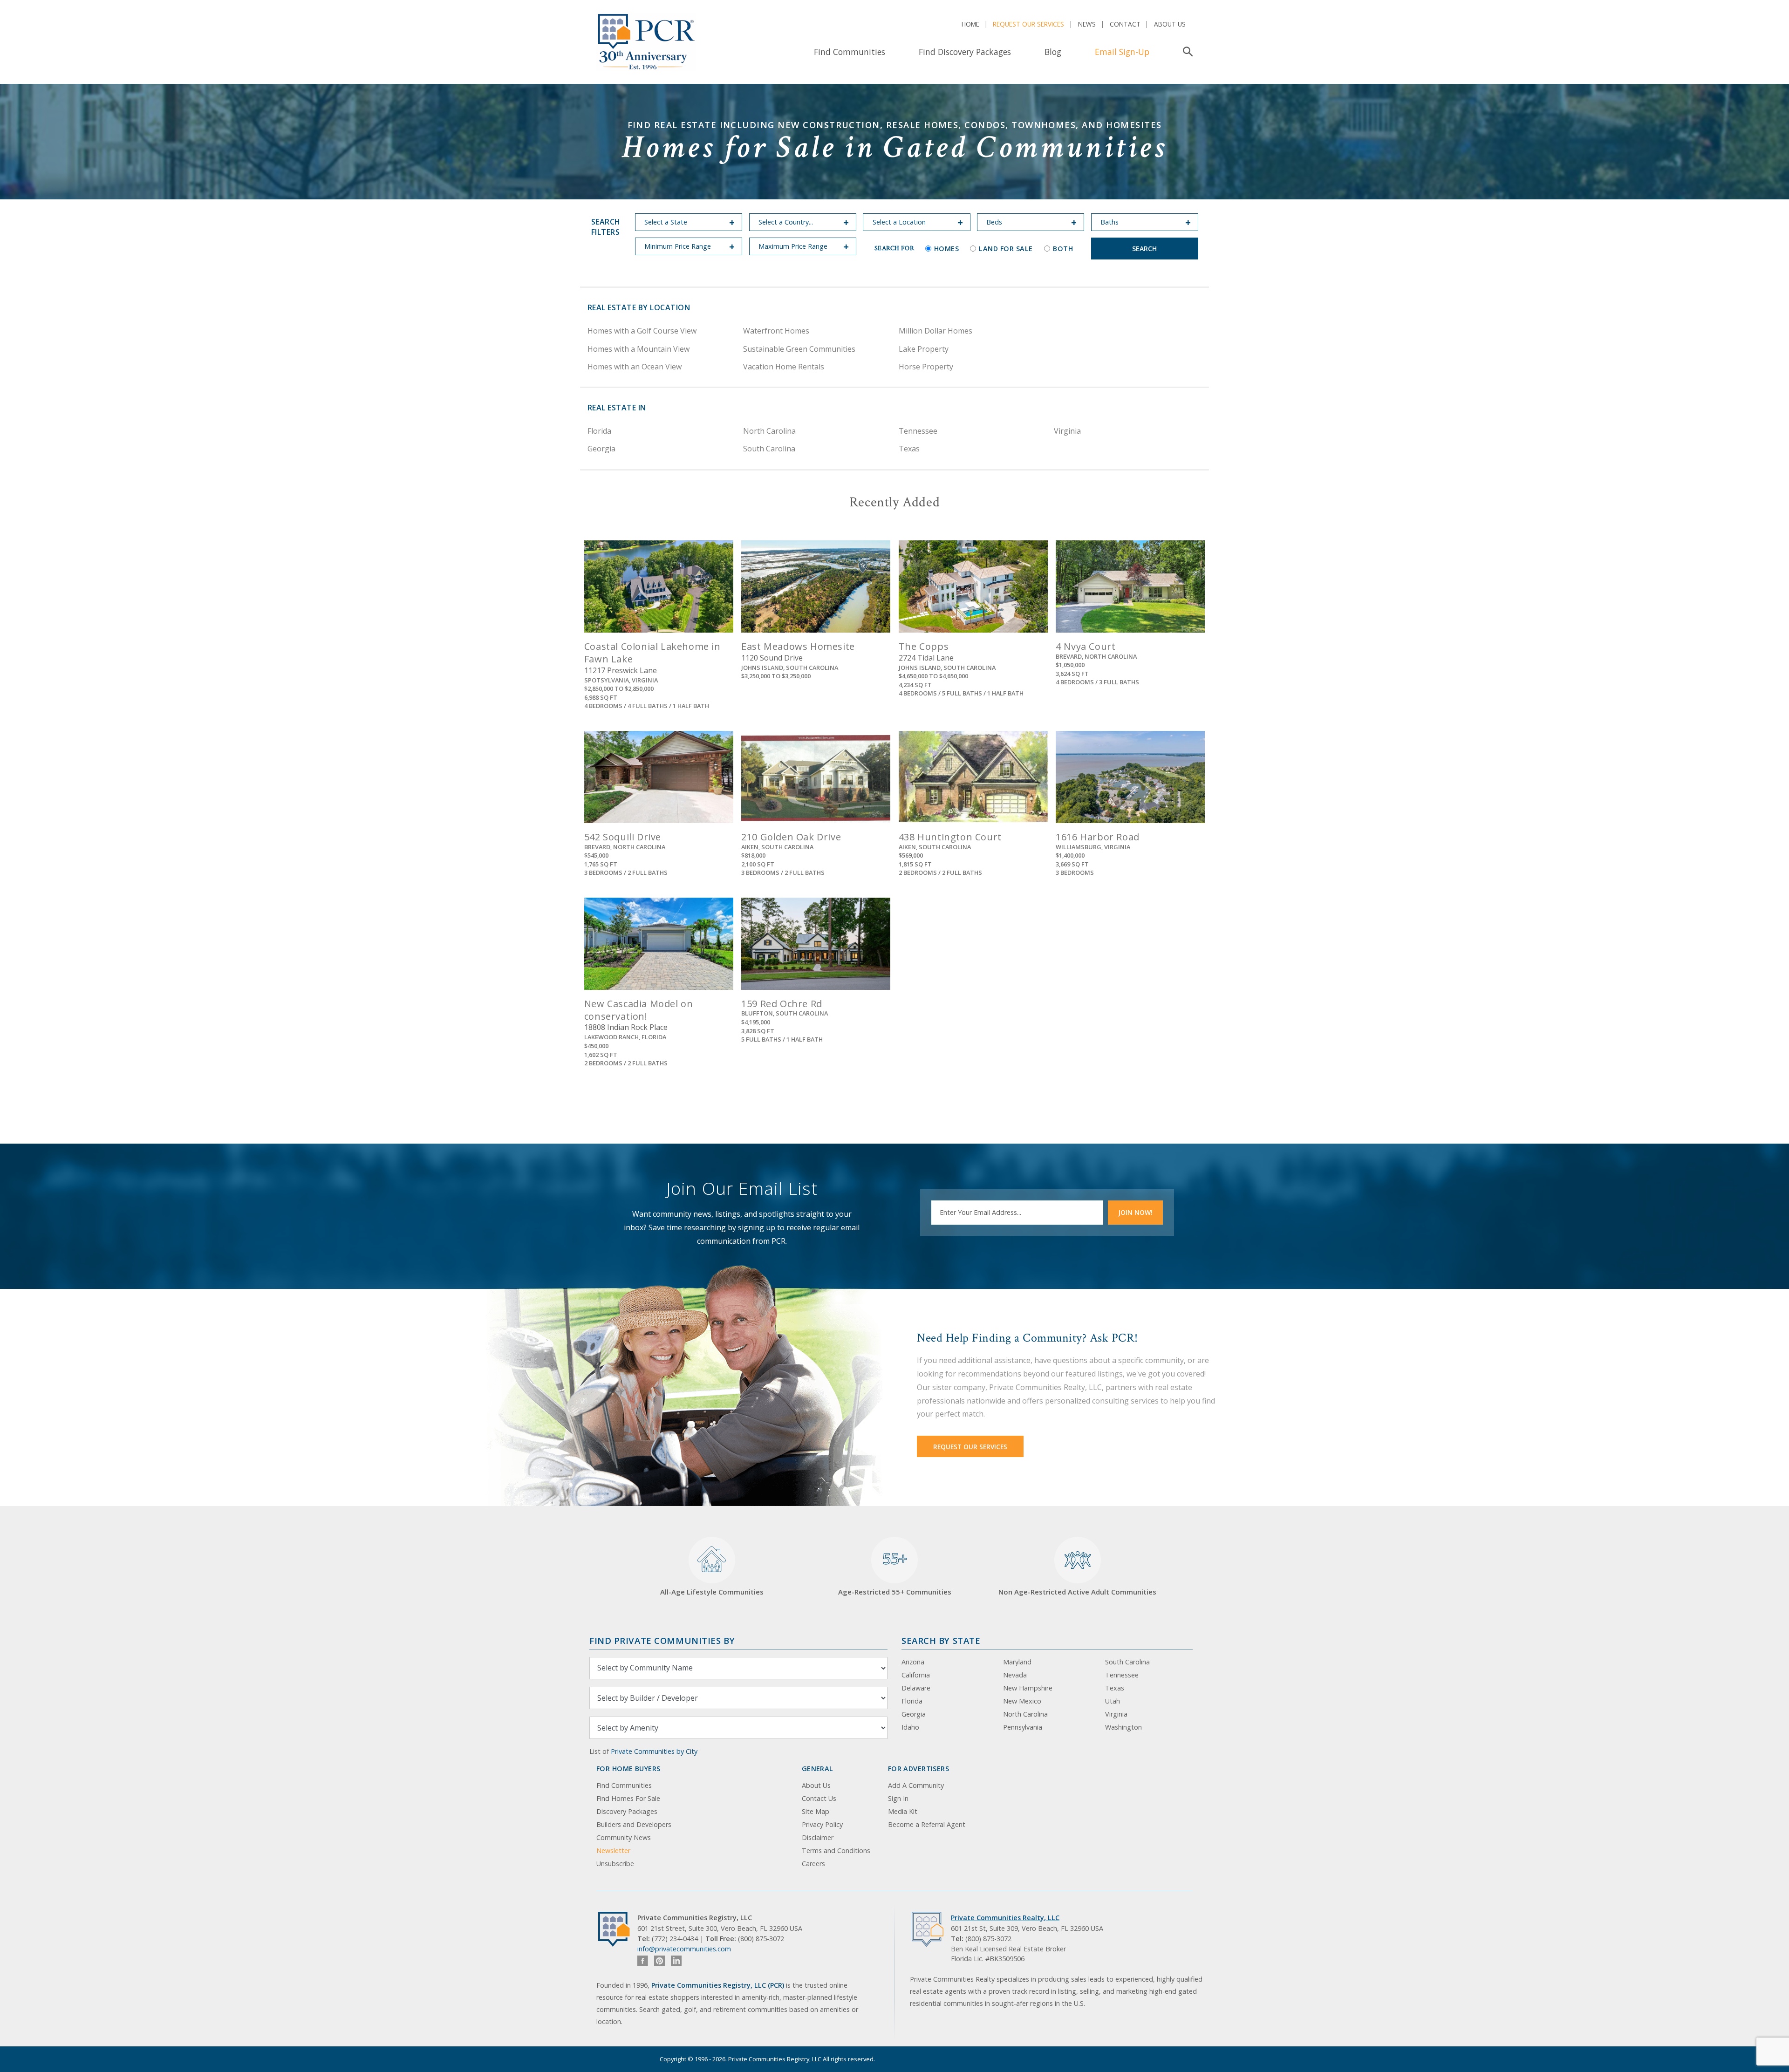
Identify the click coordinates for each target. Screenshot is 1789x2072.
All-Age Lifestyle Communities (712, 1592)
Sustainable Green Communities (799, 349)
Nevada (1015, 1675)
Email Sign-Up (1122, 52)
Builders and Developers (634, 1824)
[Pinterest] (659, 1961)
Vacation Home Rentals (784, 367)
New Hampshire (1028, 1688)
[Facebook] (643, 1961)
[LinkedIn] (676, 1961)
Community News (624, 1837)
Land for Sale (1006, 249)
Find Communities (850, 52)
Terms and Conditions (836, 1850)
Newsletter (613, 1850)
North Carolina (769, 431)
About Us (1170, 24)
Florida (599, 431)
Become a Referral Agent (927, 1824)
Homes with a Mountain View (638, 349)
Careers (813, 1864)
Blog (1053, 52)
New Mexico (1022, 1701)
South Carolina (769, 449)
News (1087, 24)
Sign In (898, 1798)
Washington (1123, 1727)
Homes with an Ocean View (635, 367)
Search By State (941, 1640)
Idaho (910, 1727)
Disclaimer (818, 1837)
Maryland (1017, 1662)
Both (1063, 249)
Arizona (913, 1662)
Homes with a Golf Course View (642, 331)
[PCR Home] (618, 1929)
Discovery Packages (627, 1811)
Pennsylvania (1023, 1727)
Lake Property (924, 349)
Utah (1113, 1701)
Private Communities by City (654, 1751)
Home (970, 24)
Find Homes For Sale (628, 1798)
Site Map (816, 1811)
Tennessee (918, 431)
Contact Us (819, 1798)
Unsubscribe (615, 1864)
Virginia (1067, 431)
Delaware (916, 1688)
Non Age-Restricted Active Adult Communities (1077, 1592)
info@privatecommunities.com (684, 1949)
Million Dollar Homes (935, 331)
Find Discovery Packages (965, 52)
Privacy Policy (822, 1824)
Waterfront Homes (776, 331)
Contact (1125, 24)
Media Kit (903, 1811)
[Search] (1186, 52)
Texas (909, 449)
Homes (947, 249)
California (916, 1675)
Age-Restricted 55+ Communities (895, 1573)
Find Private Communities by (662, 1640)
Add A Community (916, 1785)
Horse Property (926, 367)
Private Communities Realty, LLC (1005, 1918)
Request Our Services (1028, 24)
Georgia (601, 449)
